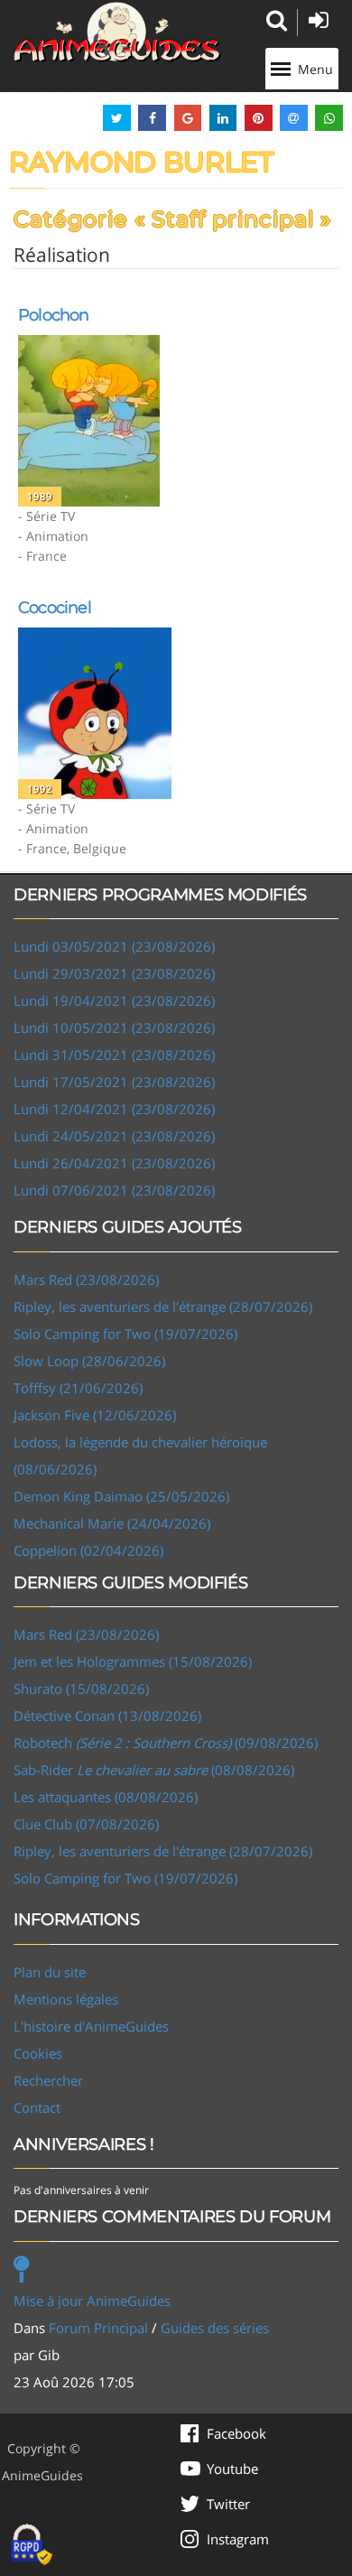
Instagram (238, 2539)
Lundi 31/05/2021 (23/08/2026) (114, 1055)
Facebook (236, 2433)
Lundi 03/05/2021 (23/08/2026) (114, 946)
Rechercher (48, 2080)
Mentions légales (66, 1999)
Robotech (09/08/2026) (166, 1743)
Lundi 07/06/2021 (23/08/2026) (114, 1190)
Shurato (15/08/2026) (81, 1688)
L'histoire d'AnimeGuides (91, 2026)
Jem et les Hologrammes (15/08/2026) (133, 1661)
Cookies (38, 2053)
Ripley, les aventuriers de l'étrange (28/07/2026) (163, 1307)
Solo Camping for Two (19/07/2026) (125, 1334)
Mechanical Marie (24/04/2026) (112, 1523)
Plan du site (50, 1972)
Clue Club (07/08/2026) (86, 1824)
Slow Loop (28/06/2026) (89, 1361)
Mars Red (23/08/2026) (86, 1279)
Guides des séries (215, 2328)
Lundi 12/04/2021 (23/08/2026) (114, 1109)
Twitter (228, 2504)
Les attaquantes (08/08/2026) (106, 1797)
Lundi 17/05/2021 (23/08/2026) (114, 1082)
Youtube (232, 2469)
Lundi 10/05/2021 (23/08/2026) (114, 1028)
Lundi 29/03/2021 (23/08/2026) (114, 973)
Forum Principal (98, 2328)
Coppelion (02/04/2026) (88, 1550)
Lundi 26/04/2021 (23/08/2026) (114, 1163)
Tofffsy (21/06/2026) (78, 1388)
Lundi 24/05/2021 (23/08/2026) (114, 1136)
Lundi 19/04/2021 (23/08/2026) (114, 1000)
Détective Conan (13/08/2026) (107, 1716)
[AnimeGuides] (117, 32)
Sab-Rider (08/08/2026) (154, 1770)
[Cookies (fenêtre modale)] (32, 2545)
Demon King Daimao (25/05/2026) (121, 1496)
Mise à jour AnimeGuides (92, 2301)
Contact (37, 2107)
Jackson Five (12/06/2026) (95, 1415)
